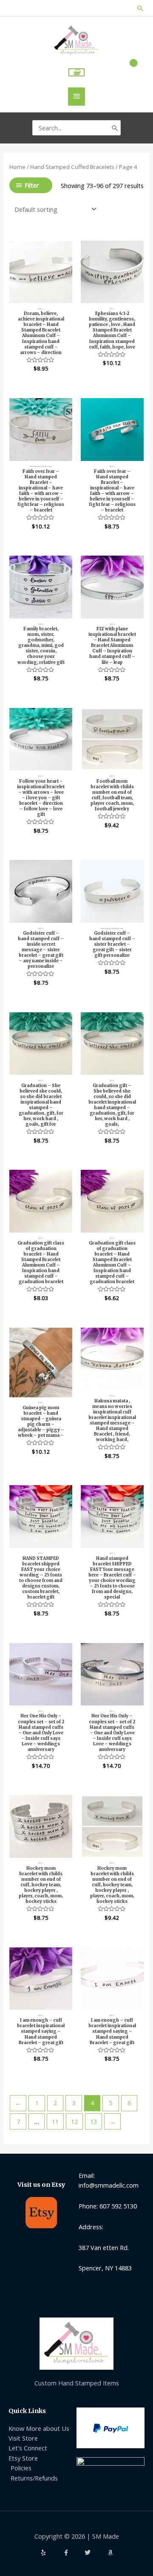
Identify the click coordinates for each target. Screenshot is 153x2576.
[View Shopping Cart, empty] (77, 72)
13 (93, 2121)
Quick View (41, 295)
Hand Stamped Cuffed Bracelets (72, 167)
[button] (140, 8)
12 (74, 2121)
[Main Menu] (76, 97)
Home (17, 167)
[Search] (115, 128)
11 (55, 2121)
